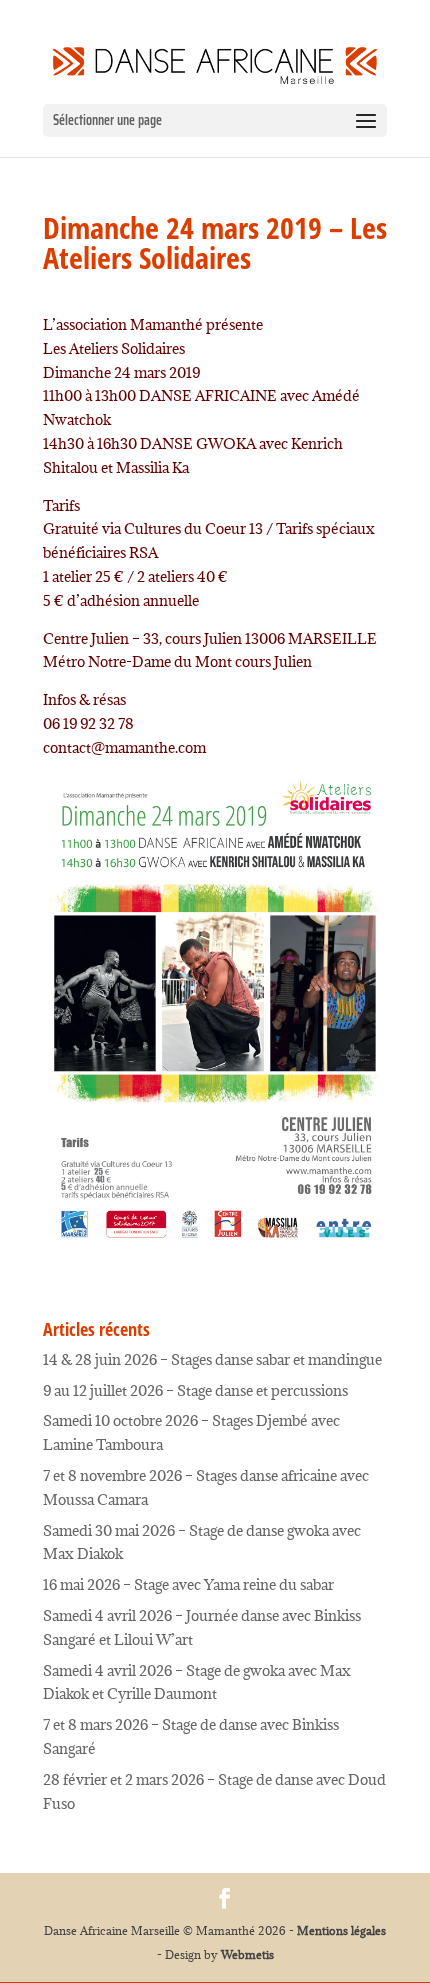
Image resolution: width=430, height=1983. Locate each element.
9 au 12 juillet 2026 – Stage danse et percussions (195, 1390)
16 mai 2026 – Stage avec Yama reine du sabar (188, 1584)
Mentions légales (341, 1930)
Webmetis (247, 1954)
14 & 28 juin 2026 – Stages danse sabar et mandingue (212, 1359)
